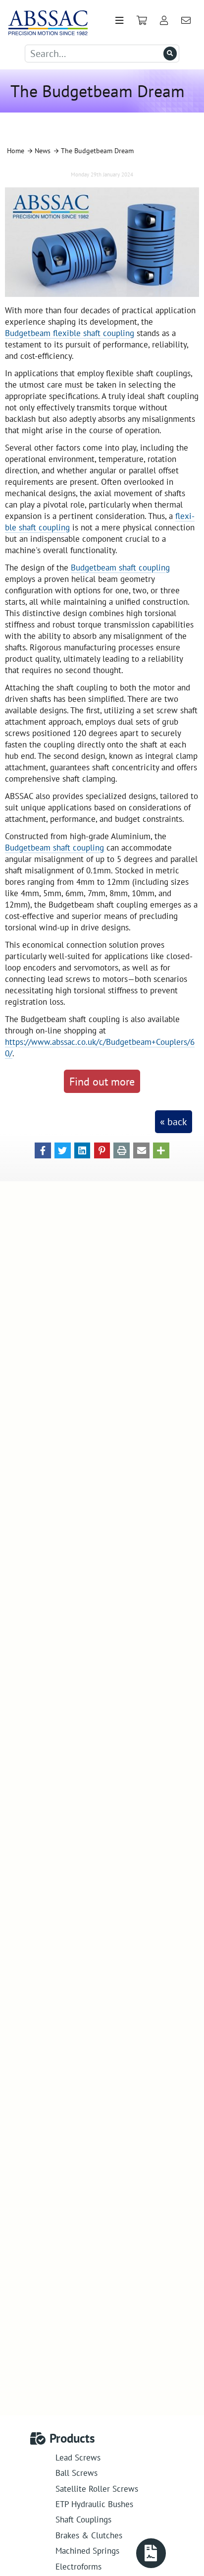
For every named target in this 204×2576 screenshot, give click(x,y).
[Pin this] (102, 1149)
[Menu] (119, 21)
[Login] (164, 21)
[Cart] (142, 21)
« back (174, 1122)
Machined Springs (87, 2550)
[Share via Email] (141, 1149)
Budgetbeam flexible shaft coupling (70, 333)
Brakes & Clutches (89, 2535)
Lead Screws (78, 2457)
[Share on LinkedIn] (82, 1149)
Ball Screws (76, 2473)
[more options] (161, 1149)
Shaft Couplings (83, 2519)
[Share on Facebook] (43, 1149)
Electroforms (78, 2566)
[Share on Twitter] (63, 1149)
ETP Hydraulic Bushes (94, 2504)
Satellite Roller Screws (97, 2489)
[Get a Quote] (151, 2553)
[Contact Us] (186, 21)
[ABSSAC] (45, 21)
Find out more (102, 1081)
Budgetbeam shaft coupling (120, 567)
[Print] (122, 1149)
